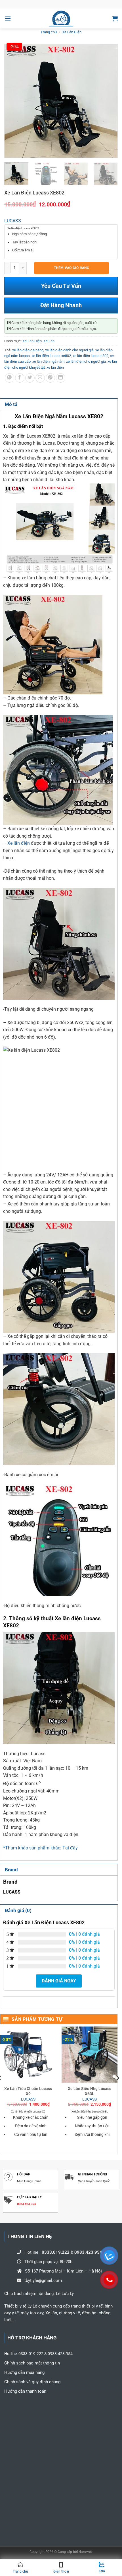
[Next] (118, 2090)
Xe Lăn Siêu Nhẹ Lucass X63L (90, 2091)
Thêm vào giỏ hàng (71, 268)
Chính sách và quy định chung (33, 2382)
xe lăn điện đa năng (28, 350)
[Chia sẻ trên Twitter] (30, 378)
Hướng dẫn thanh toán (25, 2391)
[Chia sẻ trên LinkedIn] (61, 378)
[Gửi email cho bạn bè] (40, 378)
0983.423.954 (26, 2204)
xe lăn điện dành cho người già (69, 350)
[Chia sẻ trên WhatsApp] (10, 378)
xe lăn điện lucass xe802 (51, 356)
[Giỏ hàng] (115, 19)
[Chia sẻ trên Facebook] (20, 378)
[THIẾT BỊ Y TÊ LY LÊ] (61, 19)
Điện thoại (61, 2571)
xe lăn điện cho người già (86, 361)
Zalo (102, 2571)
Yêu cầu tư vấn (61, 286)
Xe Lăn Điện (72, 32)
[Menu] (8, 18)
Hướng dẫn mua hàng (24, 2372)
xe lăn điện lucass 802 (91, 356)
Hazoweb (86, 2552)
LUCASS (13, 221)
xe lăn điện (55, 367)
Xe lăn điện (18, 843)
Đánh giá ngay (59, 1981)
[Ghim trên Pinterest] (50, 378)
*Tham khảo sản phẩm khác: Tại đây (40, 1848)
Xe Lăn (49, 341)
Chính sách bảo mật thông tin (32, 2363)
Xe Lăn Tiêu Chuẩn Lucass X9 (28, 2091)
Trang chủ (49, 32)
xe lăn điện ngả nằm (48, 361)
